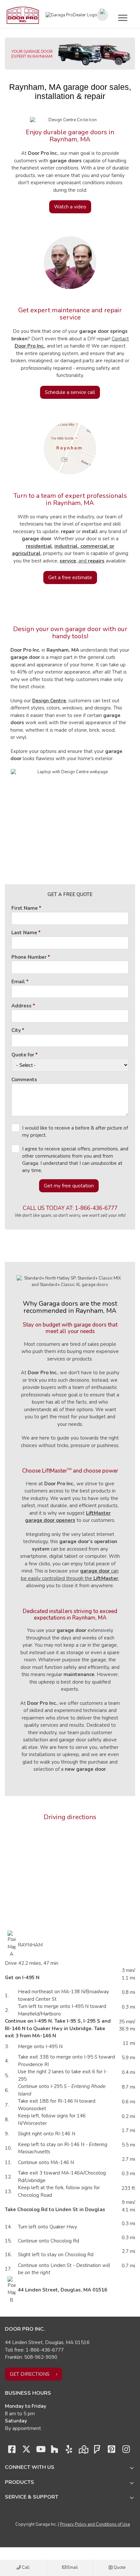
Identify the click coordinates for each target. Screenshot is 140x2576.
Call (25, 2568)
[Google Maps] (83, 2451)
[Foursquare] (97, 2451)
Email (72, 2568)
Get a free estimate (70, 578)
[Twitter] (26, 2451)
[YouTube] (40, 2451)
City (16, 1030)
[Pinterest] (112, 2451)
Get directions (30, 2374)
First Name (25, 908)
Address (21, 1006)
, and (82, 561)
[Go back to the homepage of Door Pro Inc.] (23, 15)
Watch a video (70, 207)
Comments (24, 1080)
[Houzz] (55, 2451)
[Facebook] (12, 2451)
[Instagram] (126, 2451)
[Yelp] (69, 2451)
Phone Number (29, 957)
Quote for (23, 1055)
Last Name (24, 933)
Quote (119, 2568)
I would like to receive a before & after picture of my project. (75, 1132)
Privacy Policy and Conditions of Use (95, 2524)
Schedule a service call (70, 392)
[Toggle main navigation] (123, 18)
